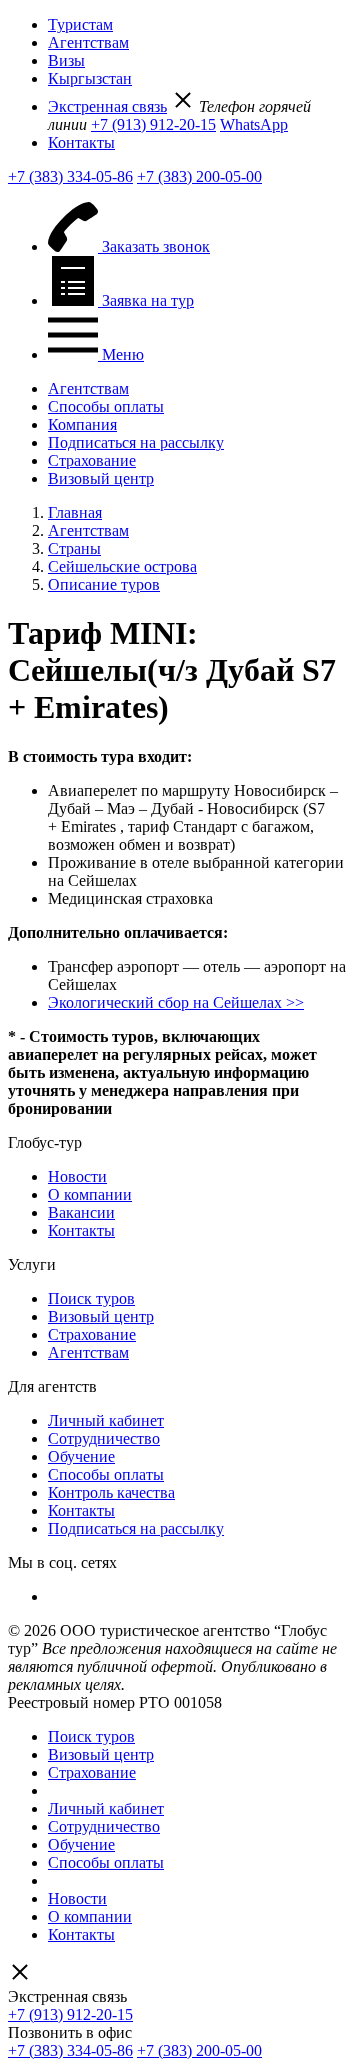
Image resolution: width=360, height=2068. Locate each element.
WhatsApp (254, 124)
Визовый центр (101, 478)
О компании (90, 1194)
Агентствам (88, 42)
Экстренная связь (107, 106)
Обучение (81, 1456)
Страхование (92, 460)
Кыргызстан (90, 78)
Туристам (80, 24)
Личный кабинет (106, 1420)
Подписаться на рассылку (136, 442)
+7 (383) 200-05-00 (199, 176)
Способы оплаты (106, 406)
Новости (77, 1176)
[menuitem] (200, 25)
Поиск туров (91, 1298)
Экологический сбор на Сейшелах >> (176, 1002)
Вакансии (81, 1212)
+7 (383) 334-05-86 (70, 176)
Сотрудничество (104, 1438)
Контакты (81, 142)
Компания (82, 424)
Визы (66, 60)
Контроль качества (111, 1492)
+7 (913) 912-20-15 (153, 124)
